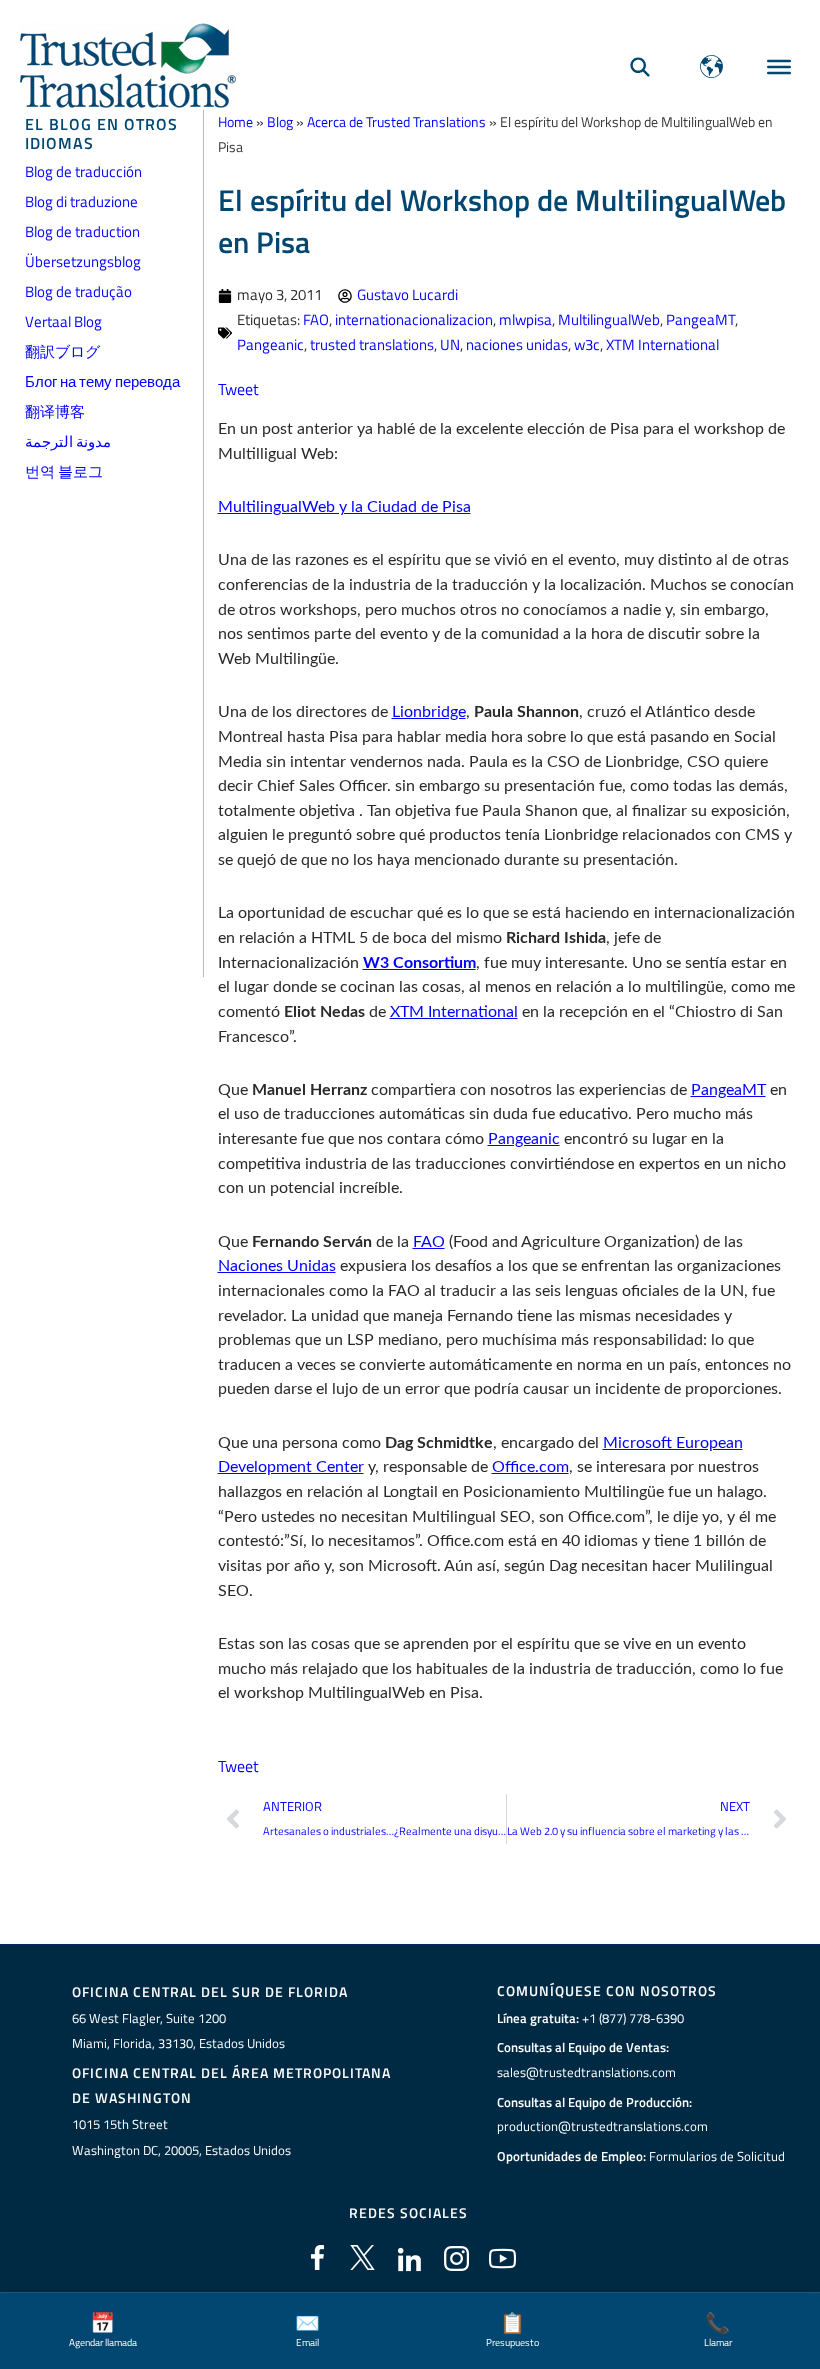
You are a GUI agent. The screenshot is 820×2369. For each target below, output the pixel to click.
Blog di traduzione (81, 201)
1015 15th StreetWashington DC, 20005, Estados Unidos (181, 2137)
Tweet (238, 388)
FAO (316, 319)
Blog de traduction (82, 231)
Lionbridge (429, 712)
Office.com (530, 1467)
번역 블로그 (64, 471)
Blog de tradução (78, 291)
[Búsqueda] (640, 66)
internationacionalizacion (414, 319)
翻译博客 (55, 411)
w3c (587, 344)
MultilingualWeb (609, 319)
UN (450, 344)
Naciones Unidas (277, 1266)
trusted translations (372, 344)
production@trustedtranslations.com (602, 2126)
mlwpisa (525, 319)
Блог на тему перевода (102, 381)
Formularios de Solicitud (717, 2156)
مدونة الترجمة (68, 441)
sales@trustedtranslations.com (586, 2072)
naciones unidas (517, 344)
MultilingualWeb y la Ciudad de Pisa (344, 507)
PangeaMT (700, 319)
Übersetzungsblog (83, 261)
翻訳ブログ (62, 351)
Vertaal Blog (63, 321)
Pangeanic (270, 344)
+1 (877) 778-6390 (633, 2018)
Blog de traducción (83, 171)
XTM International (662, 344)
